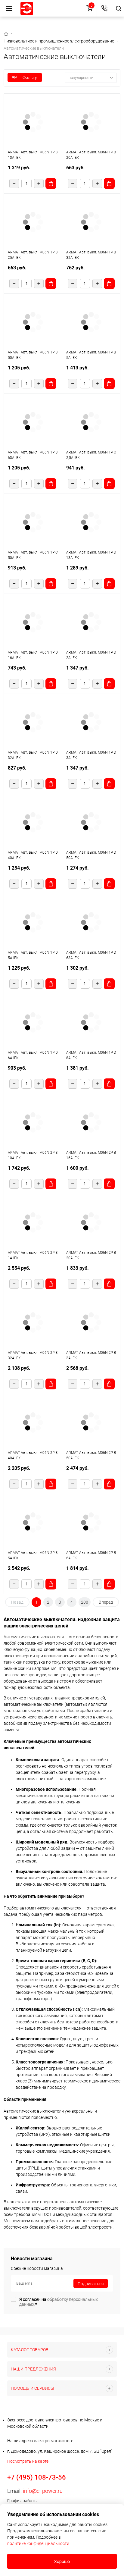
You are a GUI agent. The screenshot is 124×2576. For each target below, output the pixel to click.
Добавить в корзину (51, 184)
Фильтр (30, 78)
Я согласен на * (59, 2302)
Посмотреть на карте (28, 2461)
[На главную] (27, 8)
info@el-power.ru (43, 2491)
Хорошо (62, 2562)
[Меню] (9, 8)
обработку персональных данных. (59, 2302)
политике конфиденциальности (38, 2543)
